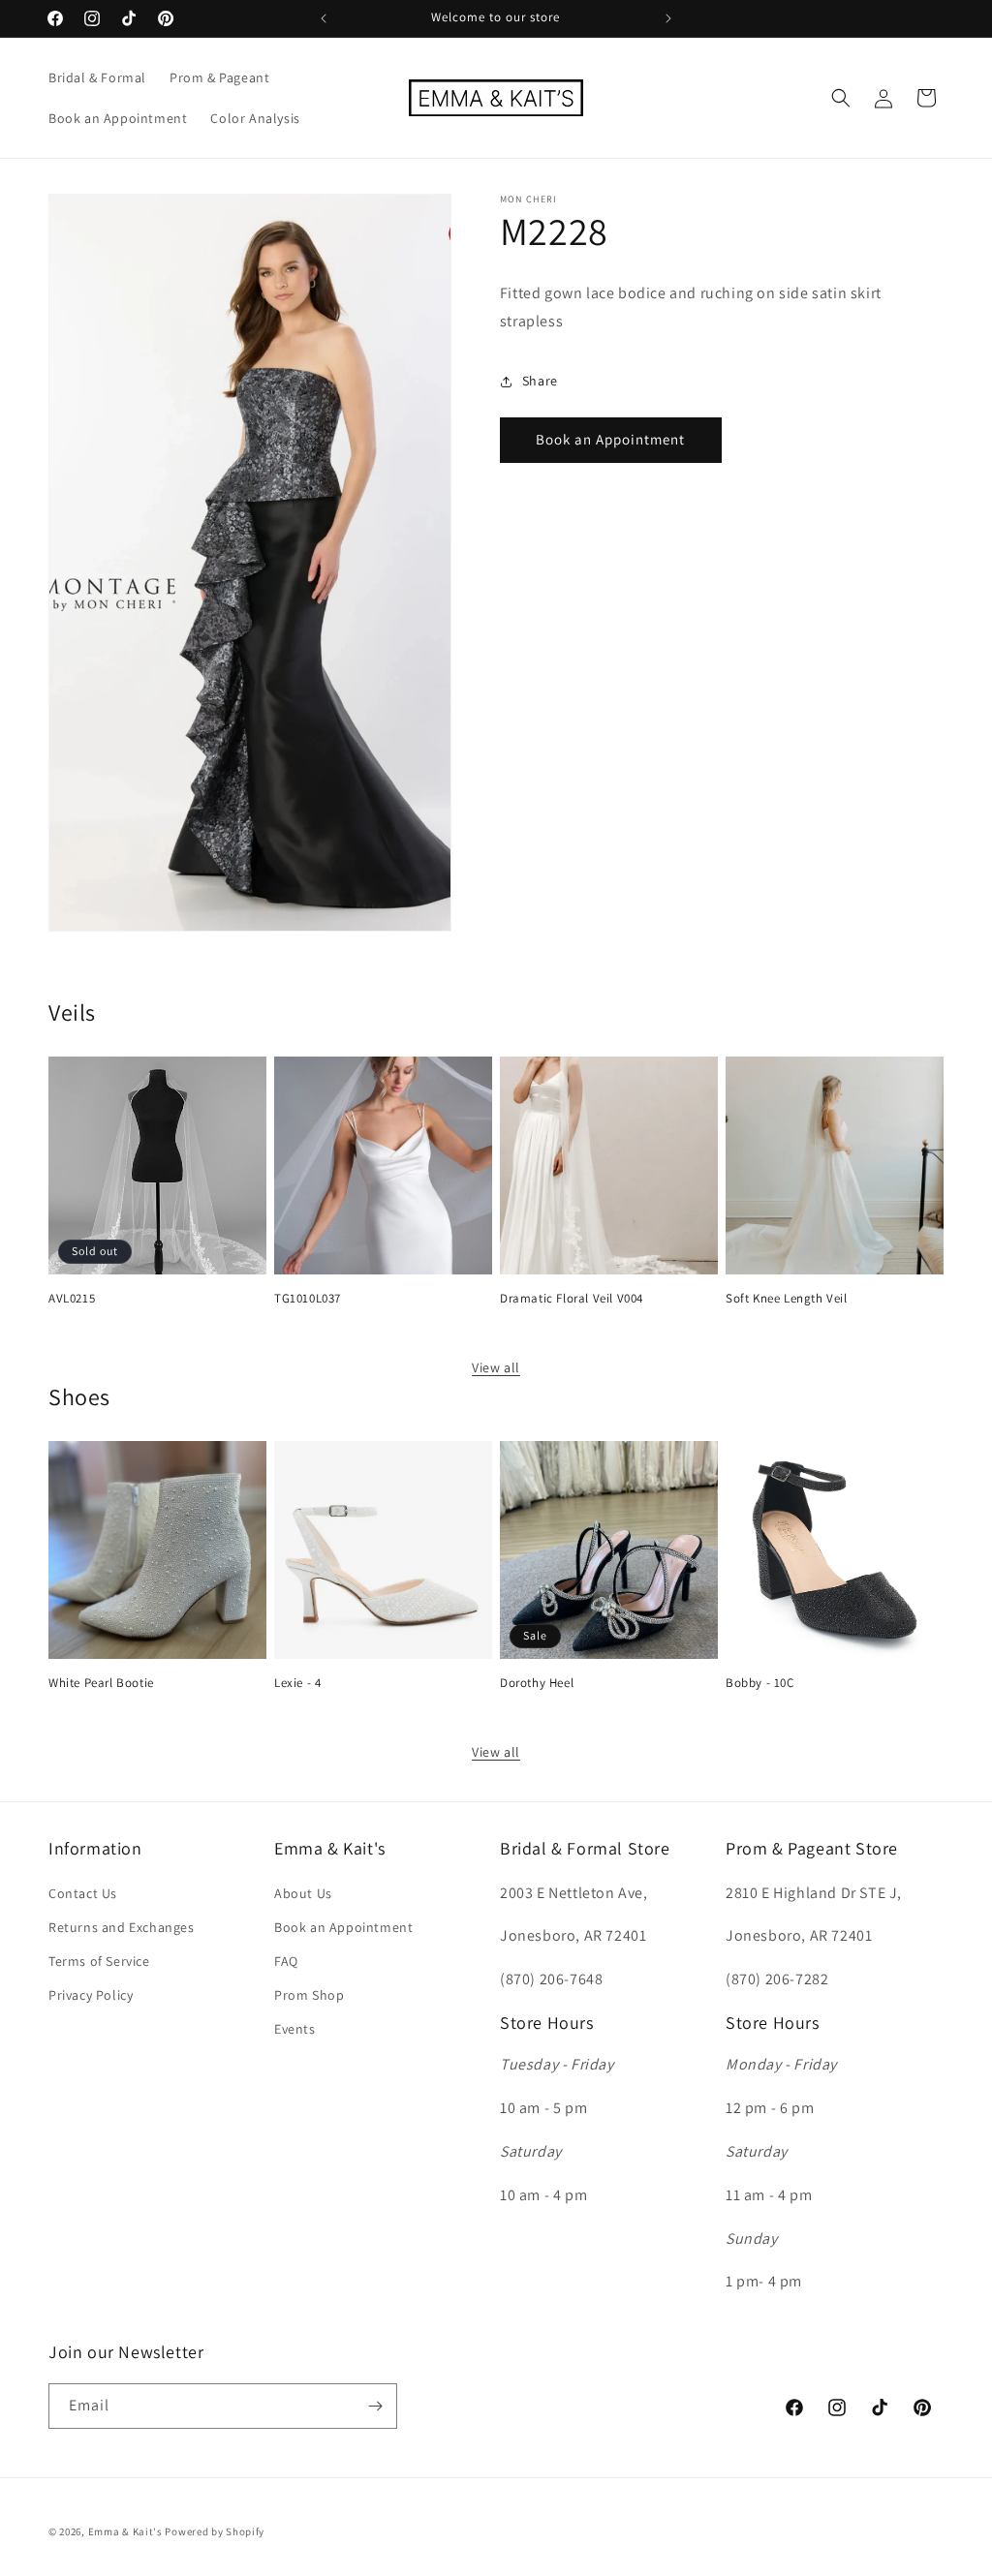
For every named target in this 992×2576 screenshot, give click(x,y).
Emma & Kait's (125, 2531)
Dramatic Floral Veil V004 (572, 1299)
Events (295, 2029)
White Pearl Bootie (101, 1683)
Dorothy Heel (537, 1683)
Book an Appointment (610, 439)
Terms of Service (99, 1961)
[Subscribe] (375, 2406)
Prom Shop (309, 1995)
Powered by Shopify (215, 2531)
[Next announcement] (668, 18)
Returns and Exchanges (122, 1927)
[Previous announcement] (324, 18)
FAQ (286, 1961)
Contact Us (83, 1893)
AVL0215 (72, 1299)
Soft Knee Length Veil (787, 1299)
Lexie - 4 (297, 1683)
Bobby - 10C (760, 1683)
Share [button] (540, 381)
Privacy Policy (91, 1995)
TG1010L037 (308, 1299)
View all (496, 1367)
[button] (841, 98)
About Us (303, 1893)
